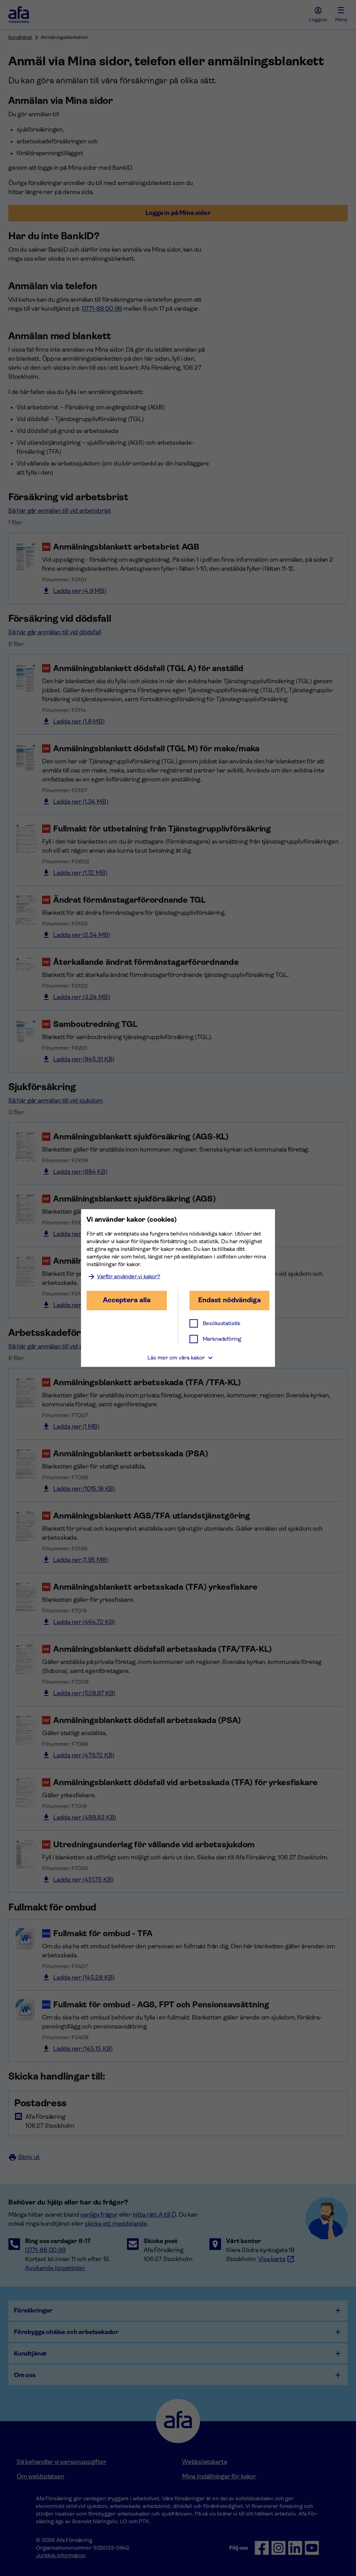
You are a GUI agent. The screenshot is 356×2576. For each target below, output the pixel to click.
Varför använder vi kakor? (129, 1276)
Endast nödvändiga (229, 1300)
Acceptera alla (127, 1300)
